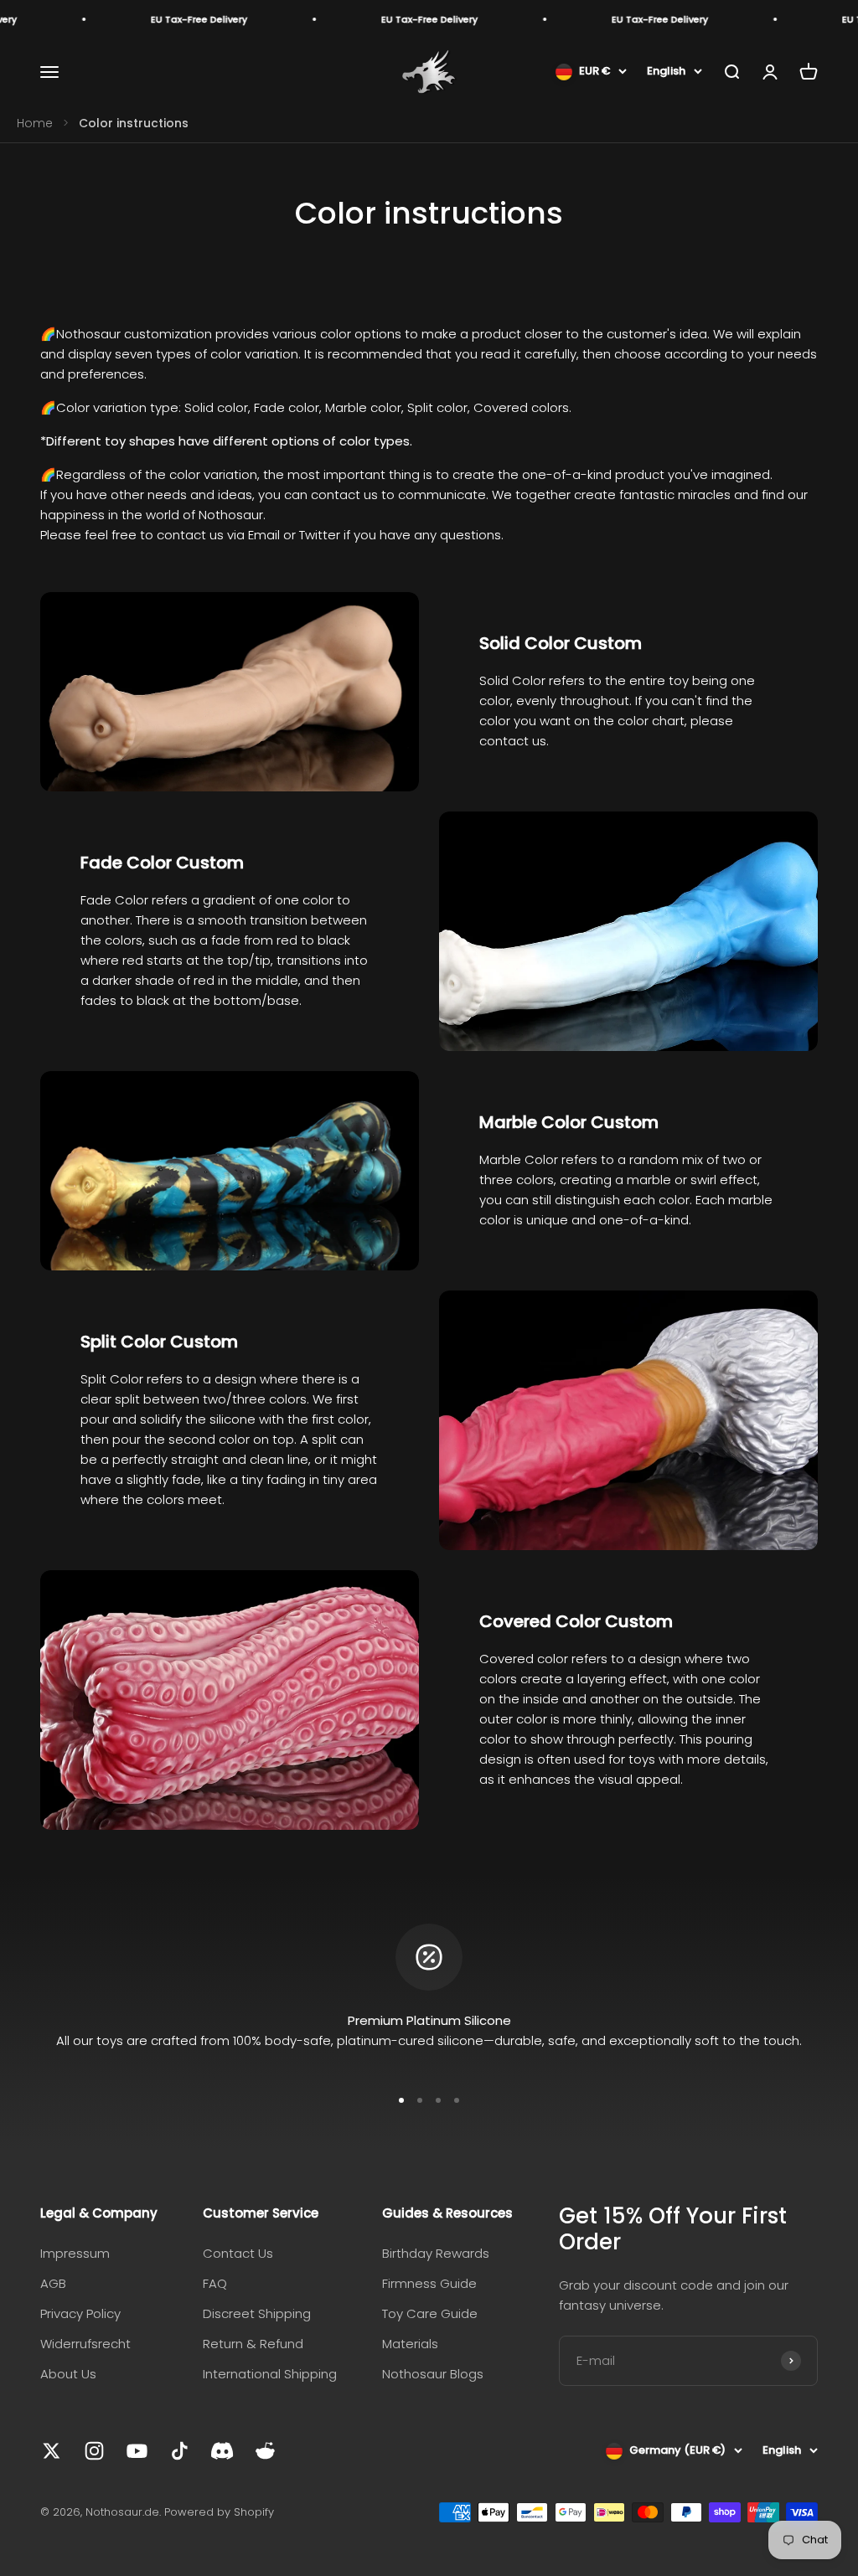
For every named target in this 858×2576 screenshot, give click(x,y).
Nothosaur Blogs (433, 2374)
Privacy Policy (80, 2313)
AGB (53, 2283)
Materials (410, 2344)
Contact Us (238, 2253)
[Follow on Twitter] (52, 2451)
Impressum (75, 2253)
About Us (68, 2374)
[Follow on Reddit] (265, 2451)
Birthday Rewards (436, 2253)
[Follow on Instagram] (94, 2451)
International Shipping (270, 2374)
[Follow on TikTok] (180, 2451)
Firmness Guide (429, 2283)
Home (35, 123)
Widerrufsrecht (85, 2344)
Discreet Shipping (257, 2313)
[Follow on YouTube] (137, 2451)
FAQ (215, 2283)
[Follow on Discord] (222, 2451)
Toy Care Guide (430, 2313)
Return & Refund (253, 2344)
